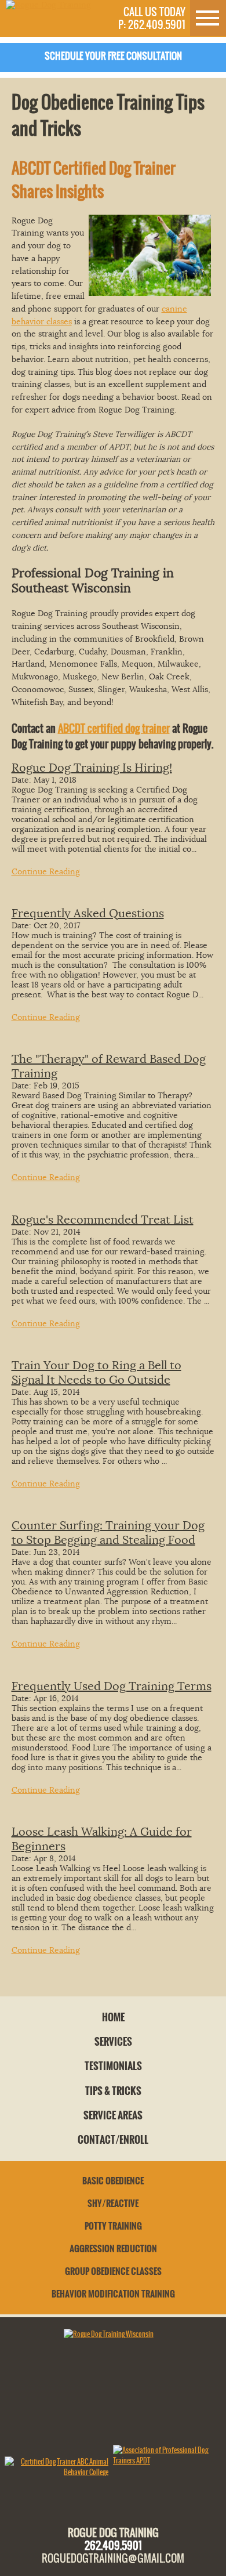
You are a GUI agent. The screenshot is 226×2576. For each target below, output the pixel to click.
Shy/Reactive (113, 2204)
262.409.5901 (113, 2545)
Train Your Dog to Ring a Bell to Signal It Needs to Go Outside (96, 1373)
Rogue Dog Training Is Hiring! (92, 768)
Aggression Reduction (113, 2249)
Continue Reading (46, 872)
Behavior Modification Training (113, 2294)
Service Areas (113, 2115)
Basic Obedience (113, 2181)
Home (113, 2017)
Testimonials (113, 2066)
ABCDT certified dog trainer (114, 728)
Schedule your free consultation (113, 56)
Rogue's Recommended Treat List (103, 1220)
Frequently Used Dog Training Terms (112, 1686)
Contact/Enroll (113, 2140)
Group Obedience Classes (113, 2271)
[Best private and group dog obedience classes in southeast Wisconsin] (48, 5)
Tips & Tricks (113, 2091)
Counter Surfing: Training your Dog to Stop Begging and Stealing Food (108, 1533)
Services (113, 2042)
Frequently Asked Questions (88, 913)
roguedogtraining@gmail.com (113, 2558)
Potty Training (113, 2226)
